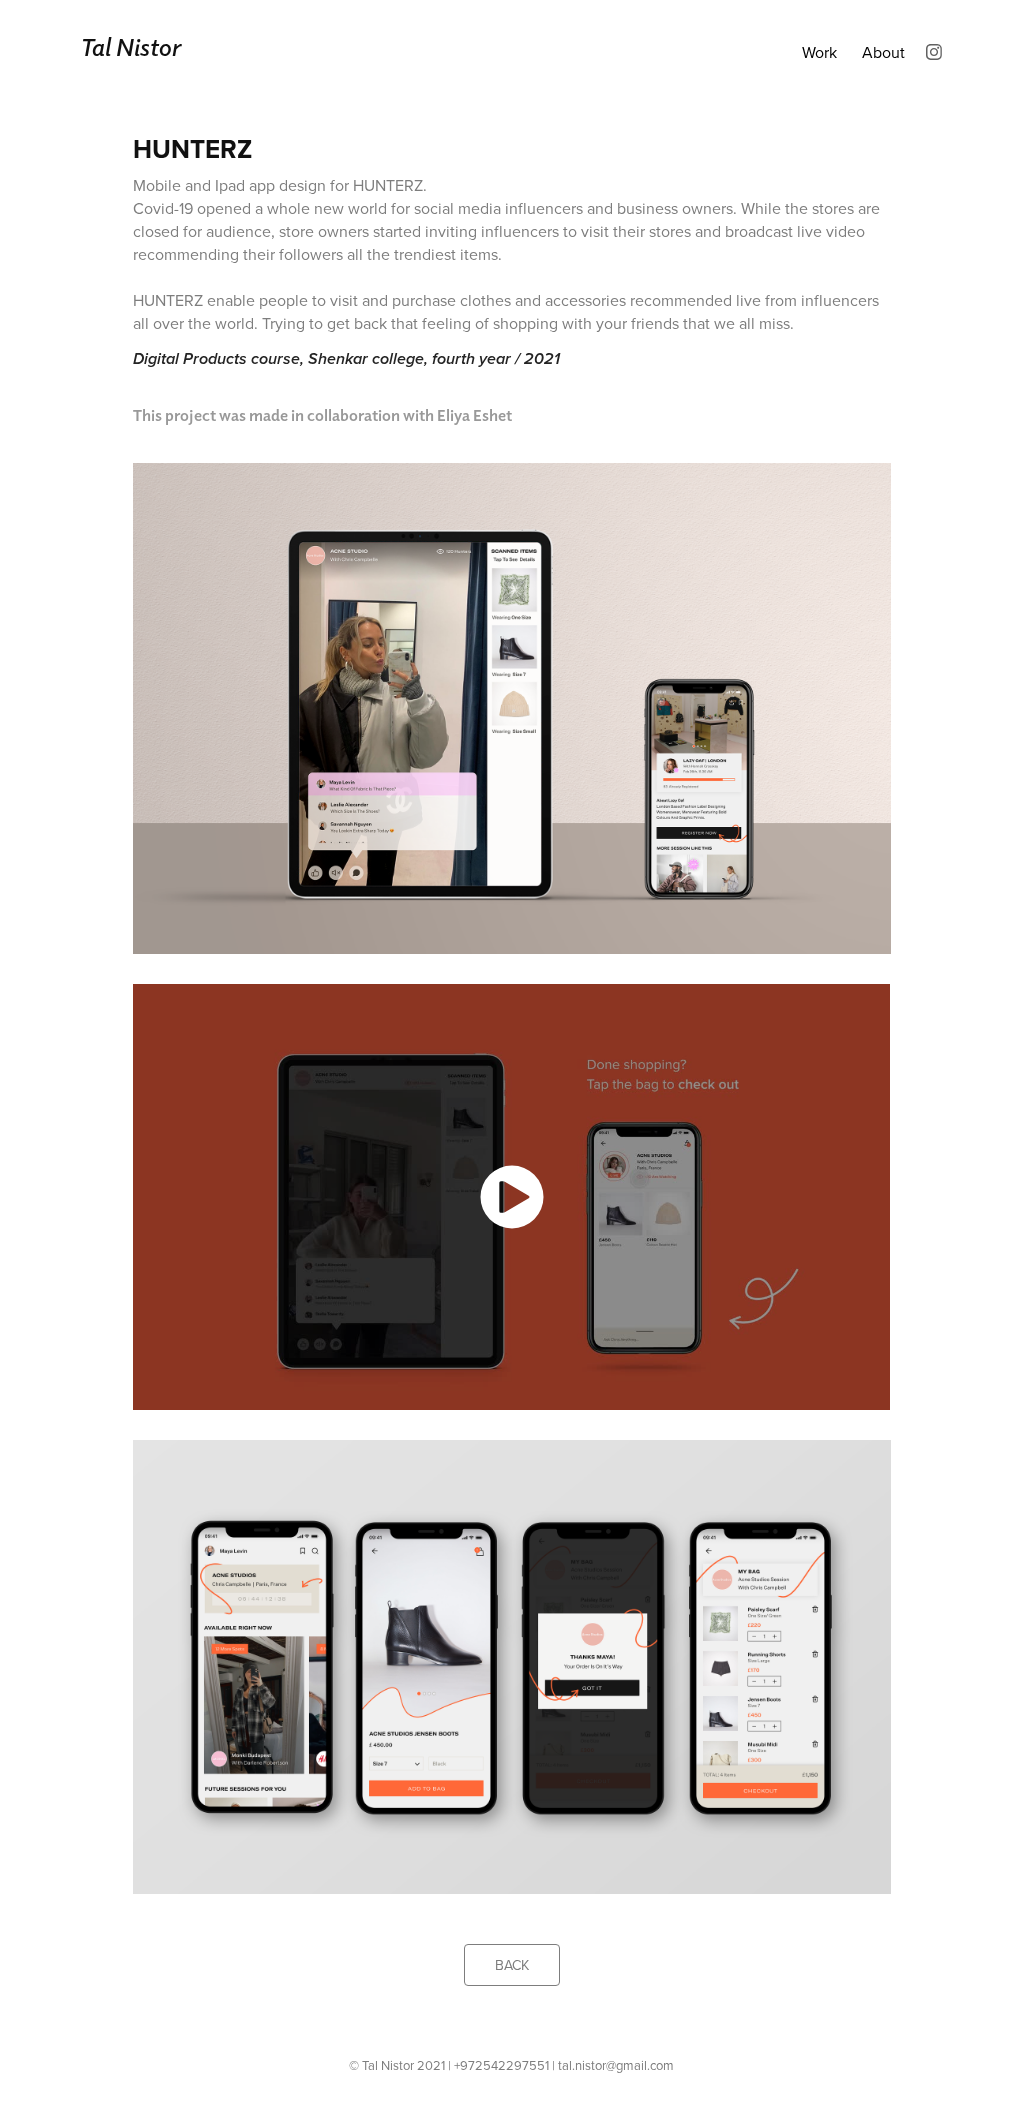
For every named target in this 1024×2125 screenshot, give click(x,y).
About (883, 52)
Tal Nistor (130, 46)
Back (512, 1965)
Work (819, 52)
